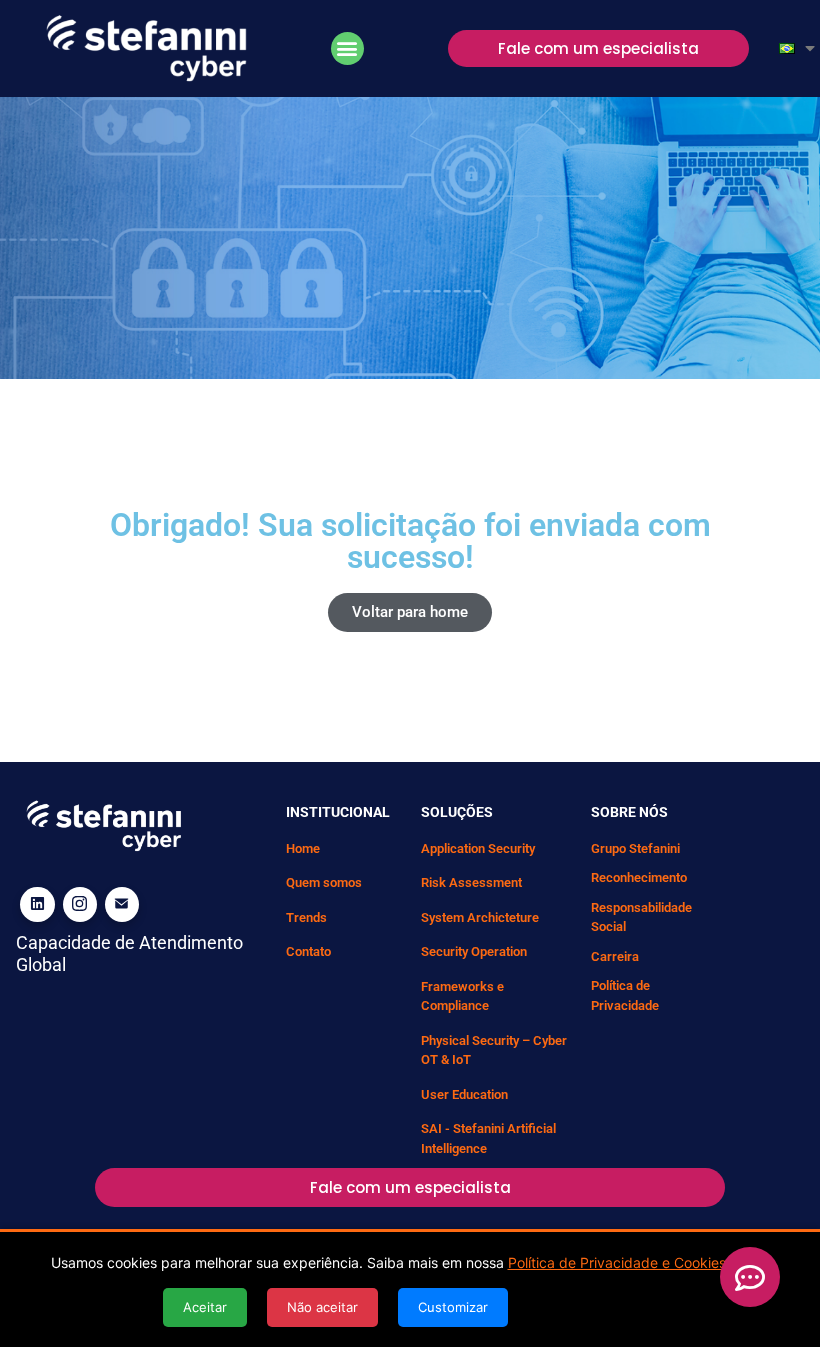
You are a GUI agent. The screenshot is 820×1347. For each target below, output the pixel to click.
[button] (347, 48)
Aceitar (205, 1307)
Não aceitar (322, 1307)
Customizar (453, 1307)
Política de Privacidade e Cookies (617, 1262)
